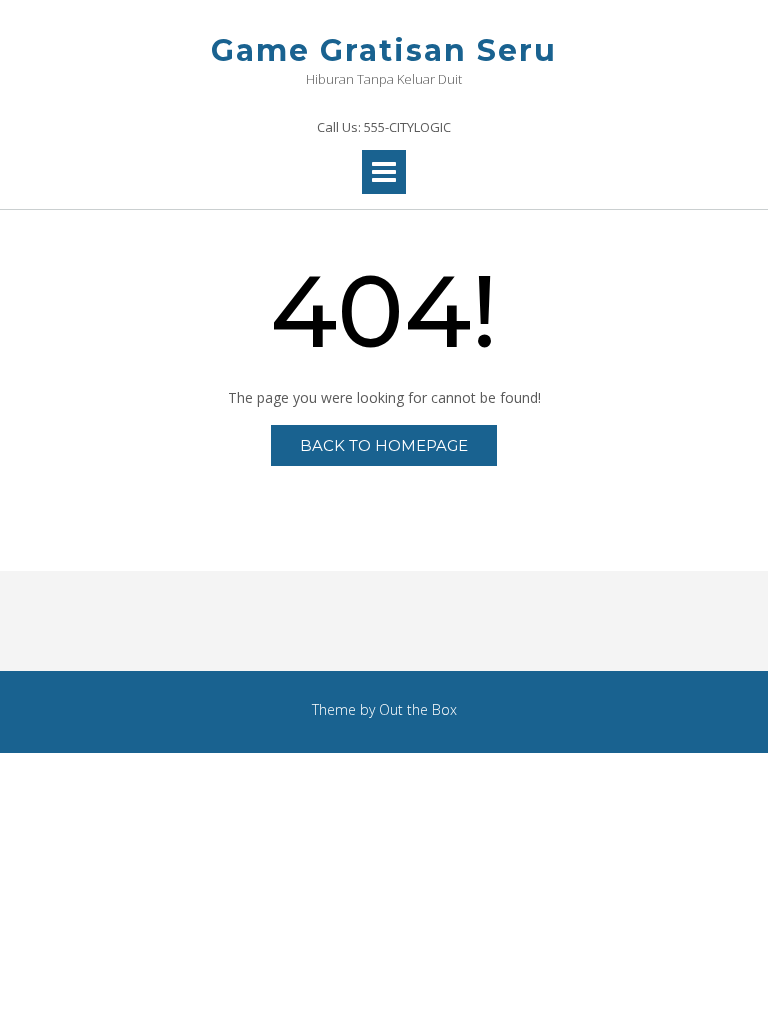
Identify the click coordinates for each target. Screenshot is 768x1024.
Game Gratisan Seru (384, 50)
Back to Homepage (384, 445)
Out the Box (418, 709)
